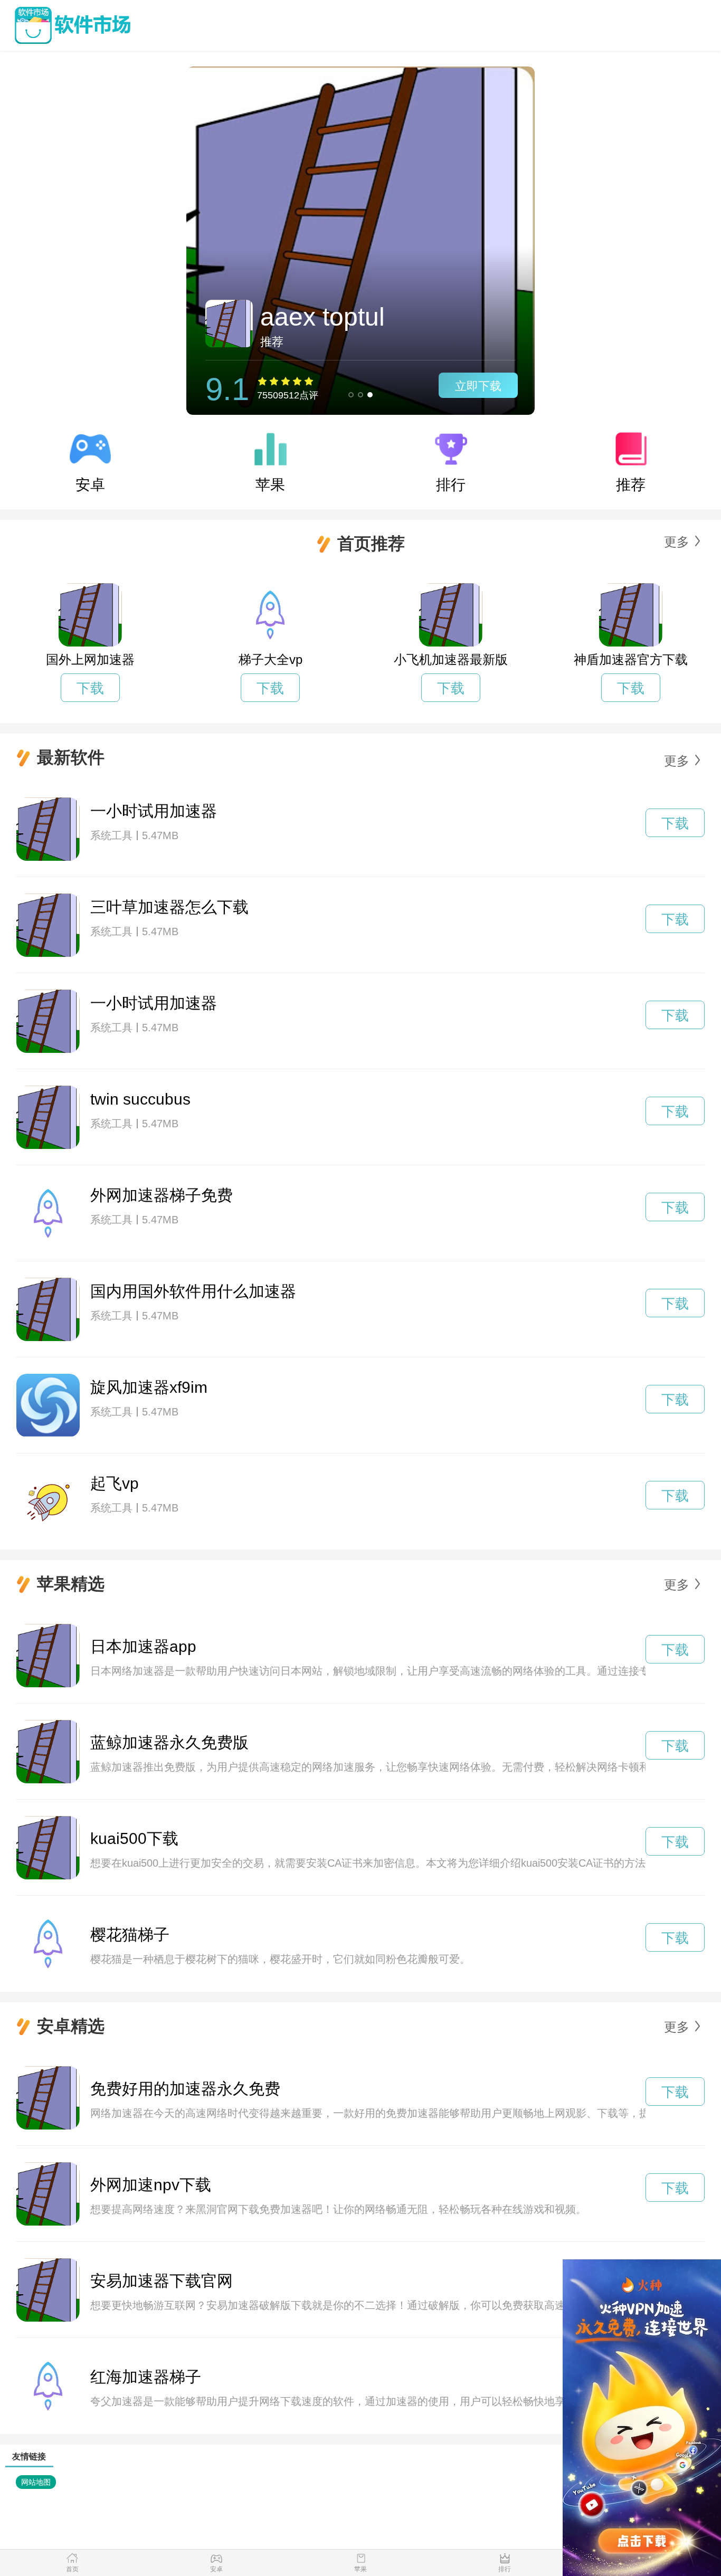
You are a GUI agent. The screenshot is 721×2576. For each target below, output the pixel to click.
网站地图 (36, 2482)
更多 (677, 542)
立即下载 (478, 386)
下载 (90, 688)
